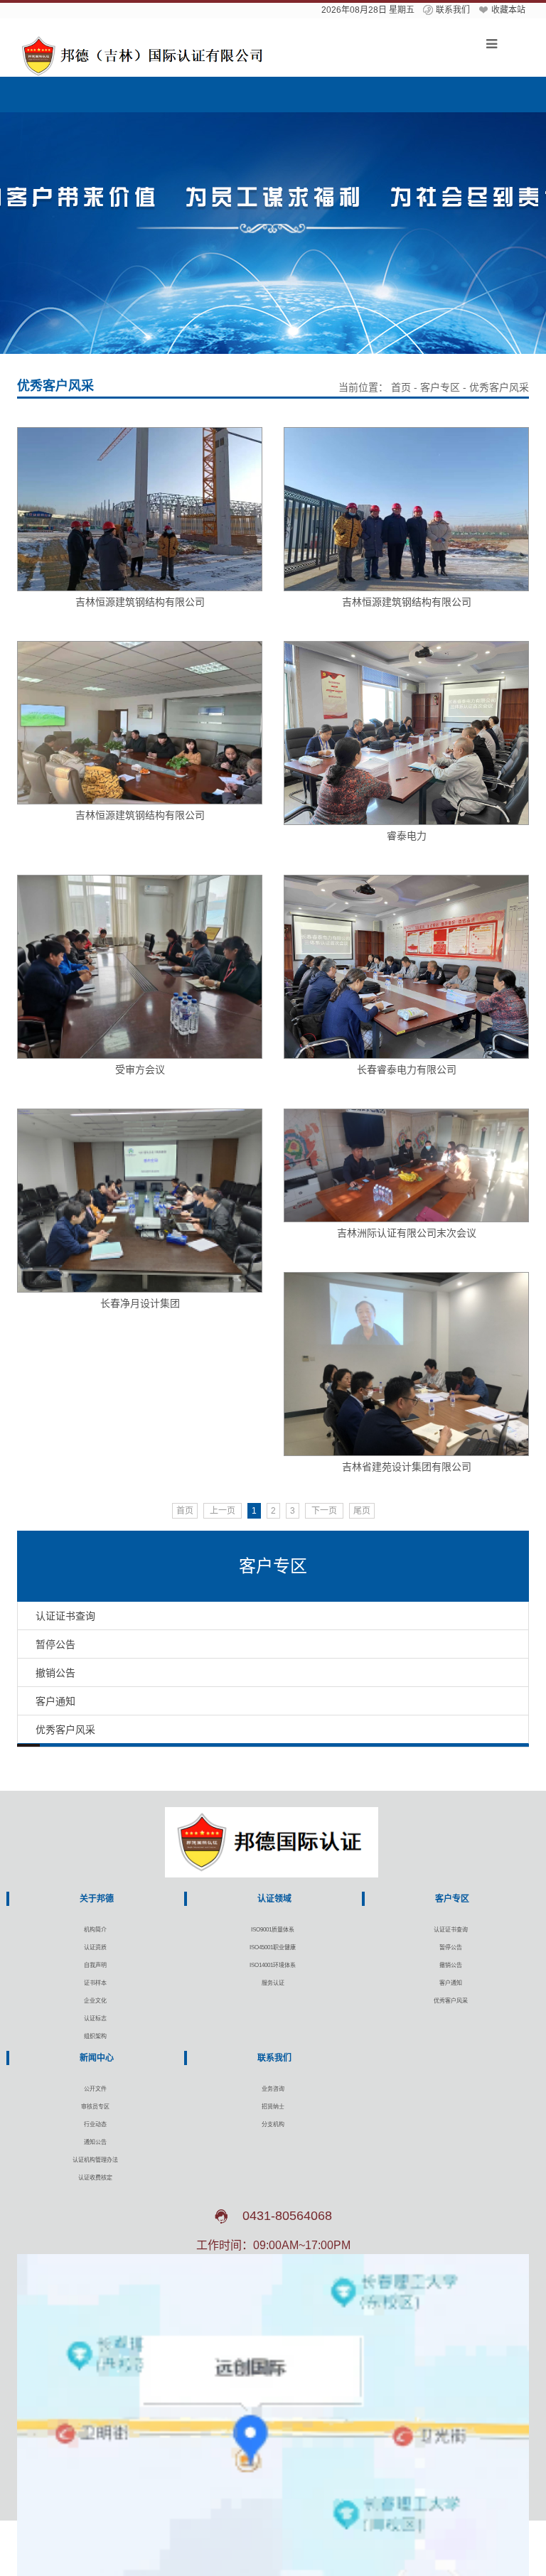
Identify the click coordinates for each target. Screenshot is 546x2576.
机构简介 (95, 1930)
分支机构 (273, 2124)
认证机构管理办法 (95, 2160)
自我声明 (95, 1965)
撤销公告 (451, 1965)
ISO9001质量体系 (273, 1930)
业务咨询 (273, 2089)
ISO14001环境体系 (273, 1965)
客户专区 (440, 387)
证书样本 (95, 1983)
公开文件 (95, 2089)
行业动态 (95, 2124)
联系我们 (453, 10)
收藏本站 (508, 10)
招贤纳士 (273, 2107)
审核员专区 (95, 2107)
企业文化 (95, 2001)
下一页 (324, 1511)
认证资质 (95, 1947)
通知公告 (95, 2142)
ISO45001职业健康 (273, 1947)
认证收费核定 (95, 2178)
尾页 (362, 1511)
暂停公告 (451, 1947)
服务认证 (273, 1983)
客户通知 (451, 1983)
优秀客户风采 (451, 2001)
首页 (401, 387)
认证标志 (95, 2019)
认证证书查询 (451, 1930)
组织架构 (95, 2036)
